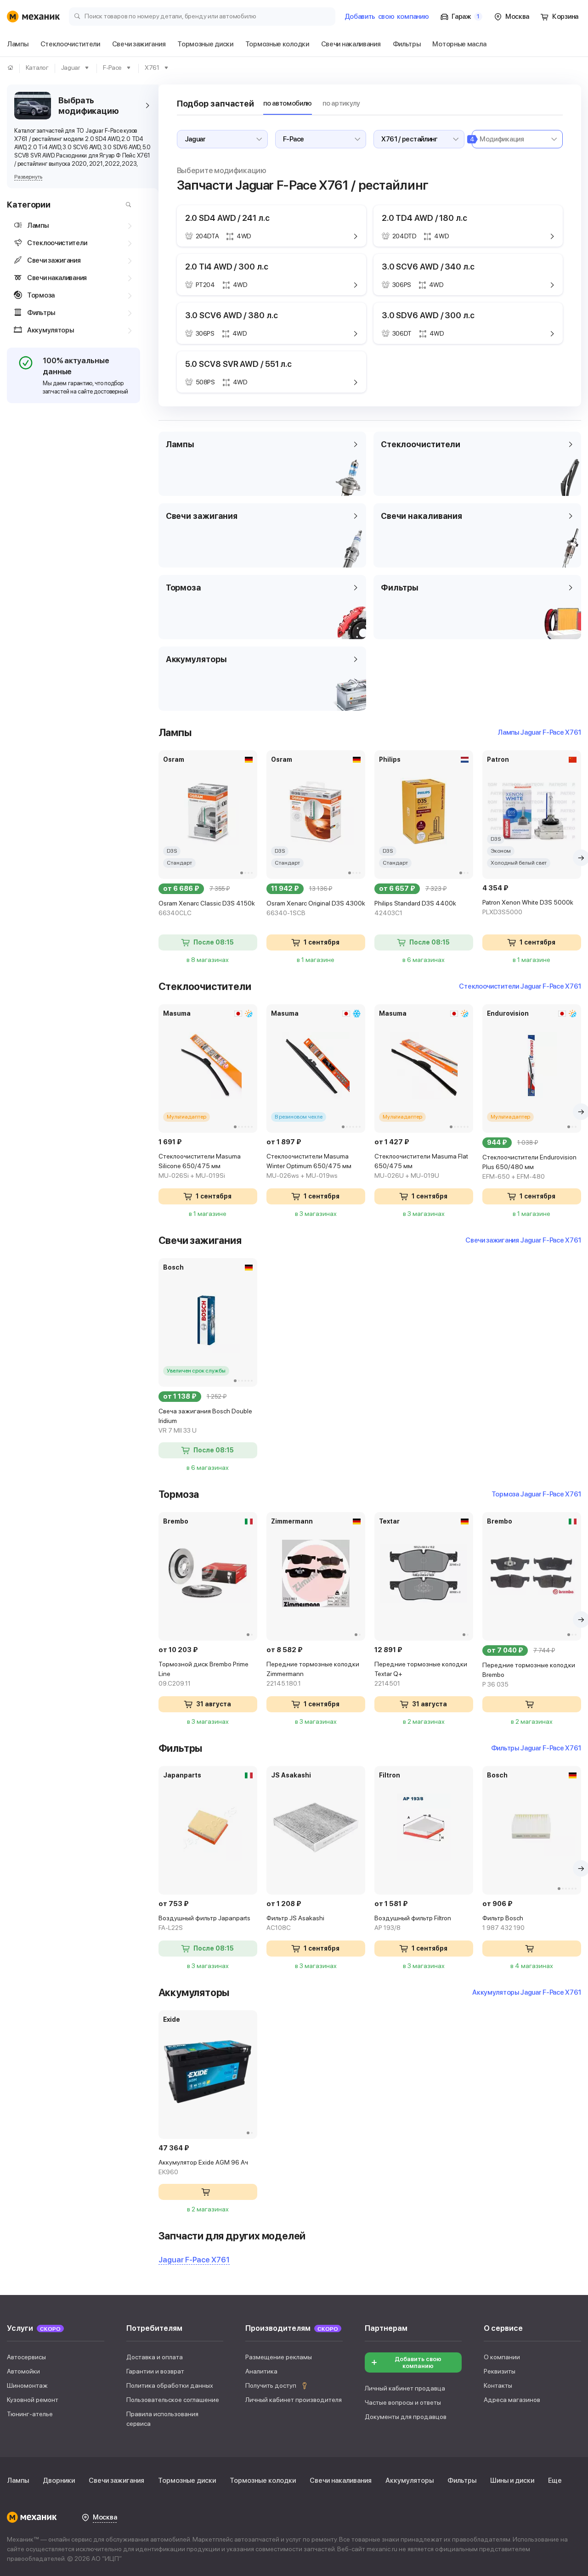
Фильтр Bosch (503, 1923)
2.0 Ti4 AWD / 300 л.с (227, 267)
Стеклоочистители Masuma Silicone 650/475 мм (200, 1166)
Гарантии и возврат (155, 2371)
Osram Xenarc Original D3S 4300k (316, 908)
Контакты (498, 2385)
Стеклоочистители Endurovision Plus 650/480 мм (529, 1167)
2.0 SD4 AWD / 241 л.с (227, 218)
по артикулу (341, 103)
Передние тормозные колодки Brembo (529, 1675)
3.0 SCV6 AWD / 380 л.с (232, 315)
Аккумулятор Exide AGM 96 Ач (203, 2167)
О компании (502, 2357)
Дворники (59, 2480)
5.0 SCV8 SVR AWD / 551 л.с (238, 364)
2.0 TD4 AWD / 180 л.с (424, 218)
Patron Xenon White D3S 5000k (528, 907)
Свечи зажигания (116, 2480)
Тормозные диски (187, 2480)
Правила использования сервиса (162, 2419)
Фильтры (462, 2480)
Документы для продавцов (406, 2417)
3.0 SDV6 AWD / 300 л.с (428, 315)
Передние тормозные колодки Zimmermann (313, 1674)
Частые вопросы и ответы (403, 2402)
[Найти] (126, 205)
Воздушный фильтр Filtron (413, 1923)
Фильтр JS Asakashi (295, 1923)
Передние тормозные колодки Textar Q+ (421, 1674)
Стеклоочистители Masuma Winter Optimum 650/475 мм (309, 1166)
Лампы (18, 2480)
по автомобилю (288, 103)
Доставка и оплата (155, 2357)
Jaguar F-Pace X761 (194, 2260)
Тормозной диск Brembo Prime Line (204, 1674)
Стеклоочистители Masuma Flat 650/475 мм (421, 1166)
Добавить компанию (387, 17)
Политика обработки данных (170, 2385)
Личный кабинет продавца (405, 2388)
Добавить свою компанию (418, 2362)
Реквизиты (500, 2371)
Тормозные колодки (263, 2480)
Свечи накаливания (341, 2480)
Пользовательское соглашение (173, 2400)
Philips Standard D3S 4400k (415, 908)
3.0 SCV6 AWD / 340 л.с (428, 267)
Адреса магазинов (512, 2400)
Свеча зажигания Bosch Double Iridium (205, 1421)
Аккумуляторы (410, 2480)
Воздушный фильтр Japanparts (204, 1923)
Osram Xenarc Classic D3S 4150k (207, 908)
